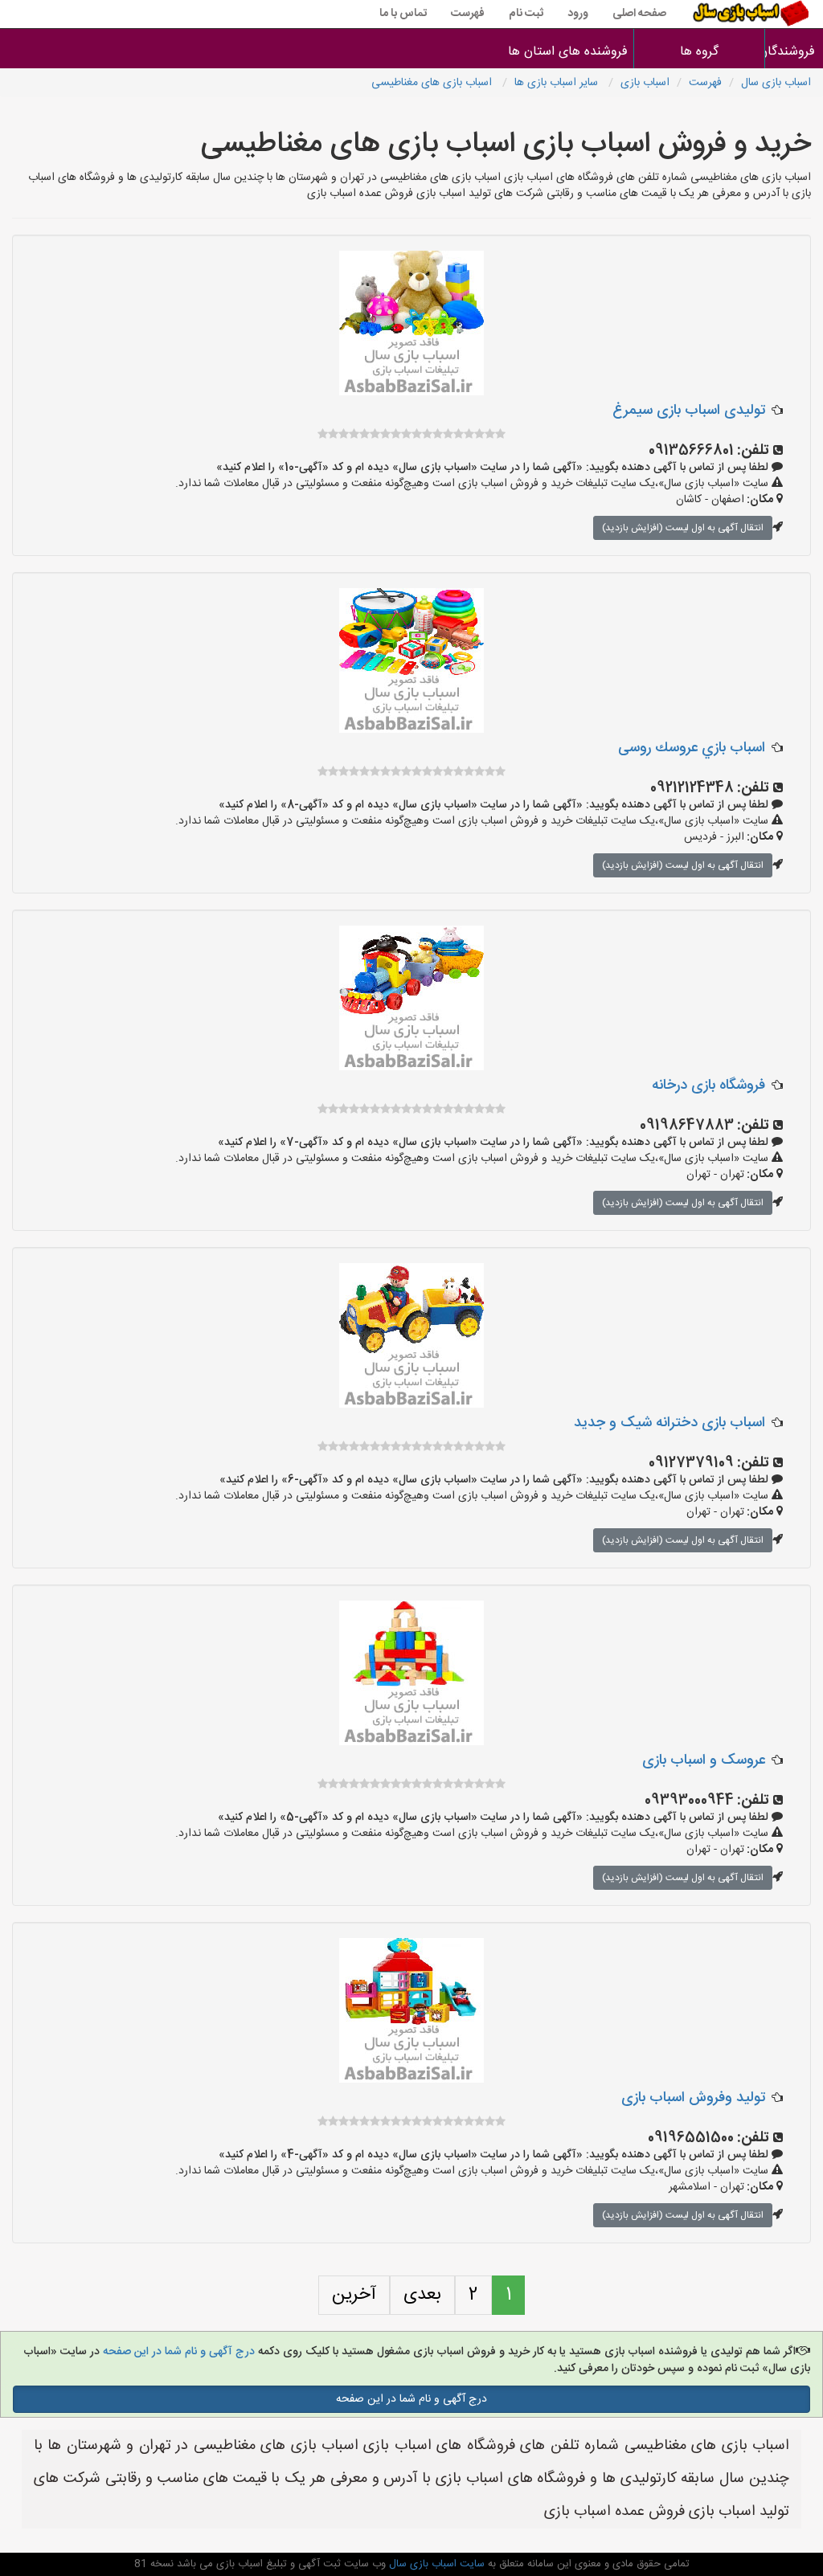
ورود (578, 14)
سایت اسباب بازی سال (435, 2564)
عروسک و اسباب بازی (704, 1760)
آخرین (354, 2295)
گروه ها (699, 52)
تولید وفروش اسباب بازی (693, 2098)
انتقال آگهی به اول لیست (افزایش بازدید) (683, 528)
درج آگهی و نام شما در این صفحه (177, 2352)
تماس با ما (403, 14)
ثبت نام (526, 14)
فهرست (468, 14)
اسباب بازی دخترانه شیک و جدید (669, 1423)
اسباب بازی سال (776, 83)
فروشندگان (794, 52)
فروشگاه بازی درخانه (708, 1086)
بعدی (422, 2295)
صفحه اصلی (639, 14)
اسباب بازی (645, 83)
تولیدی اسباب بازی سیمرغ (689, 411)
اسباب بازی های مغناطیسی (433, 83)
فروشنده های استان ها (568, 52)
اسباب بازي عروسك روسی (692, 748)
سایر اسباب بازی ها (558, 83)
